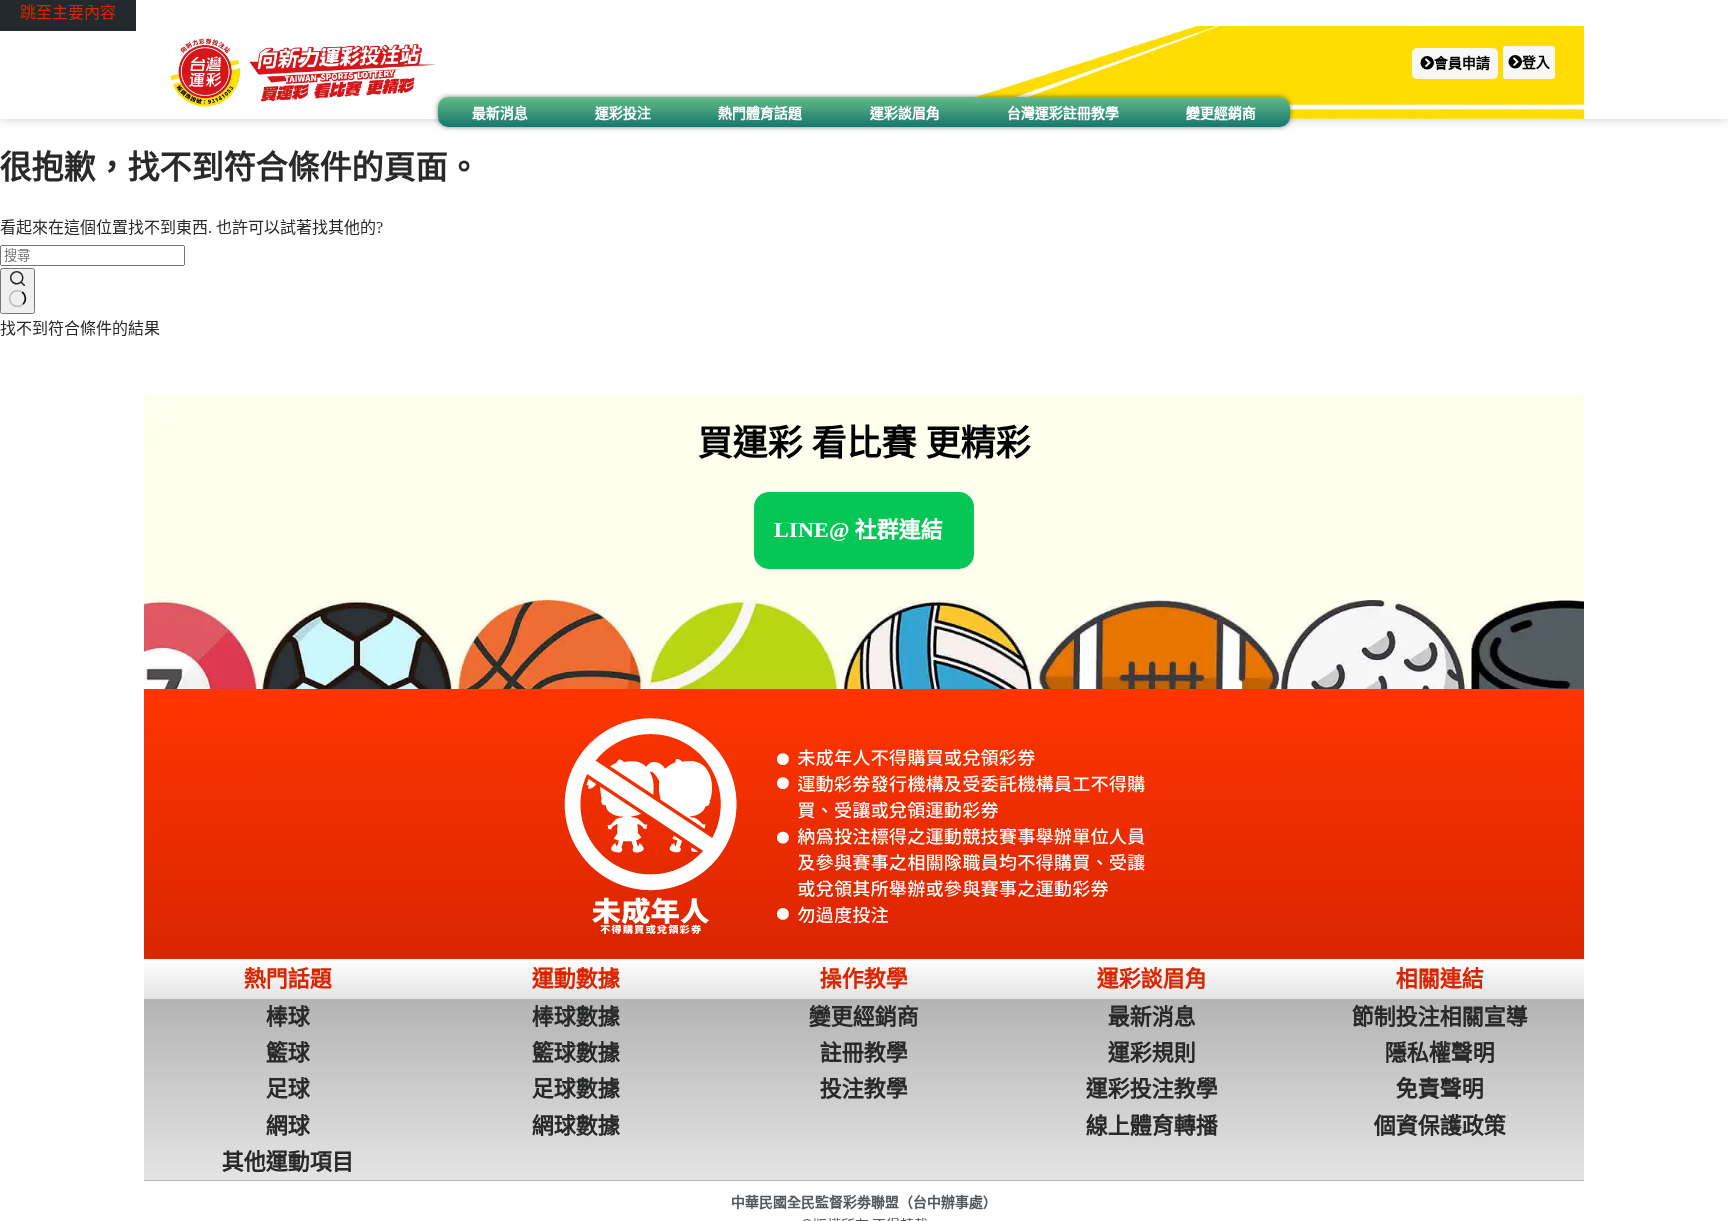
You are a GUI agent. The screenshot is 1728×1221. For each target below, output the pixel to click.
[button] (1455, 63)
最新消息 (500, 113)
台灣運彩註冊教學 (1063, 113)
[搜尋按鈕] (17, 291)
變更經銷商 (1221, 113)
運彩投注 (623, 113)
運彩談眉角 (905, 113)
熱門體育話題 (760, 113)
